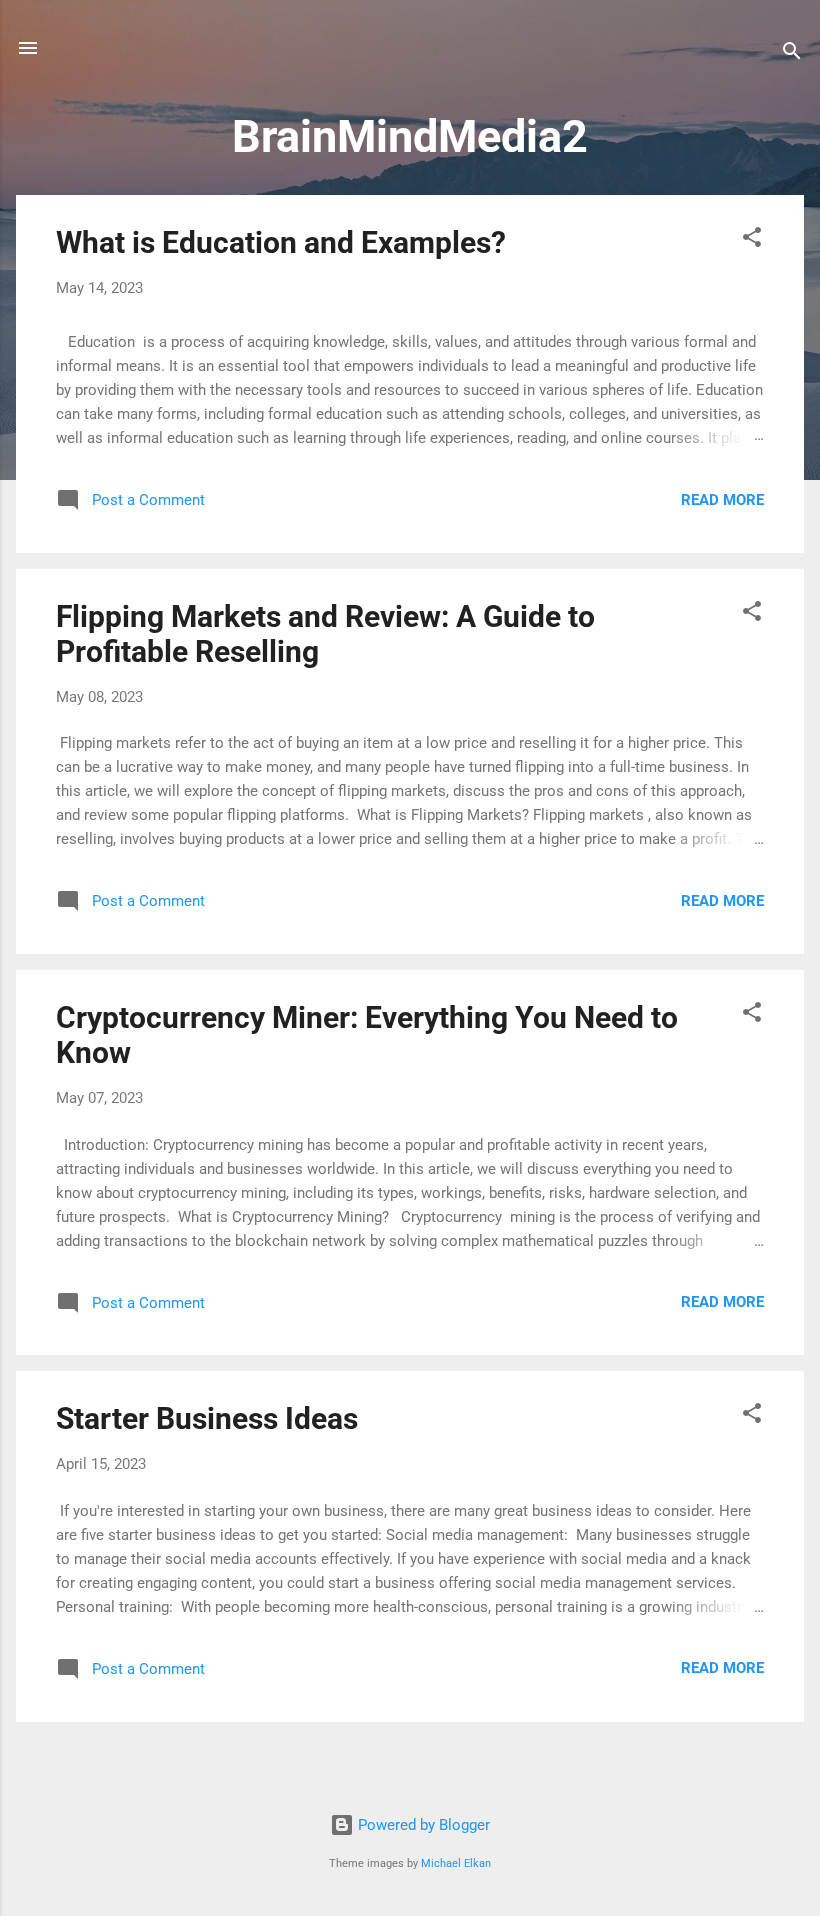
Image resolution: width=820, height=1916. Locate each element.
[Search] (792, 54)
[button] (752, 240)
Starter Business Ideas (207, 1418)
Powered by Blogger (422, 1825)
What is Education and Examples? (281, 242)
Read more (722, 500)
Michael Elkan (456, 1863)
